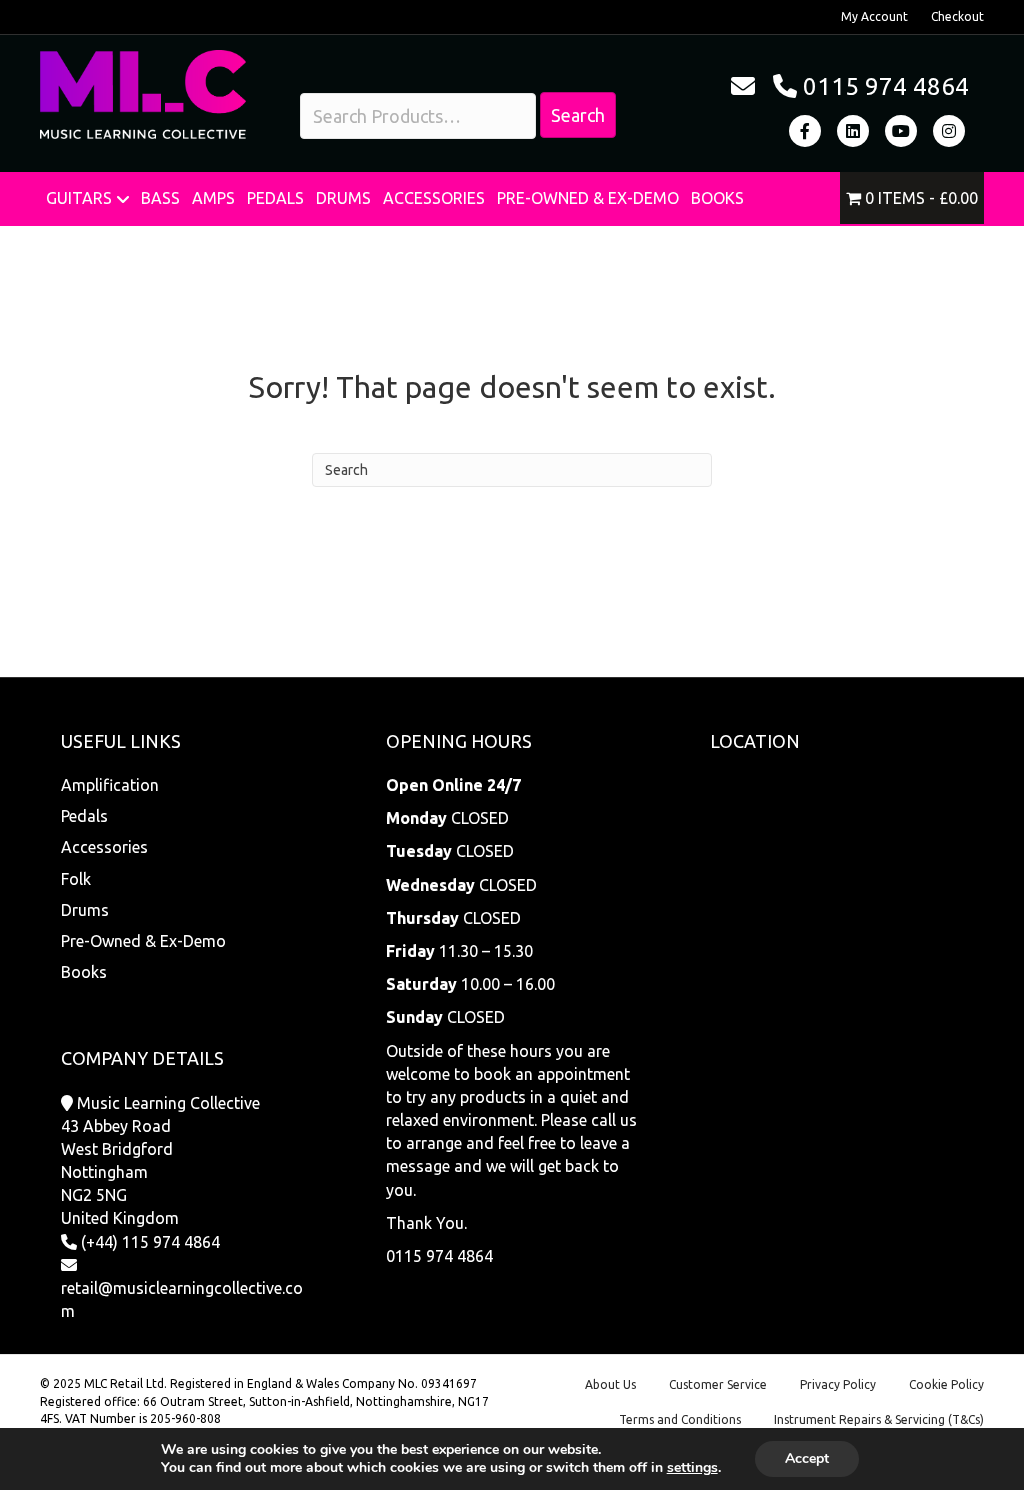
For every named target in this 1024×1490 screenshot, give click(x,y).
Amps (213, 198)
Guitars (79, 198)
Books (717, 198)
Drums (343, 198)
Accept (807, 1458)
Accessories (434, 198)
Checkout (957, 16)
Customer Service (718, 1384)
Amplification (110, 785)
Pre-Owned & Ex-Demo (588, 198)
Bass (160, 198)
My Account (874, 16)
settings (692, 1468)
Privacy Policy (838, 1384)
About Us (610, 1384)
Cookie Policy (946, 1384)
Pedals (275, 198)
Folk (76, 879)
